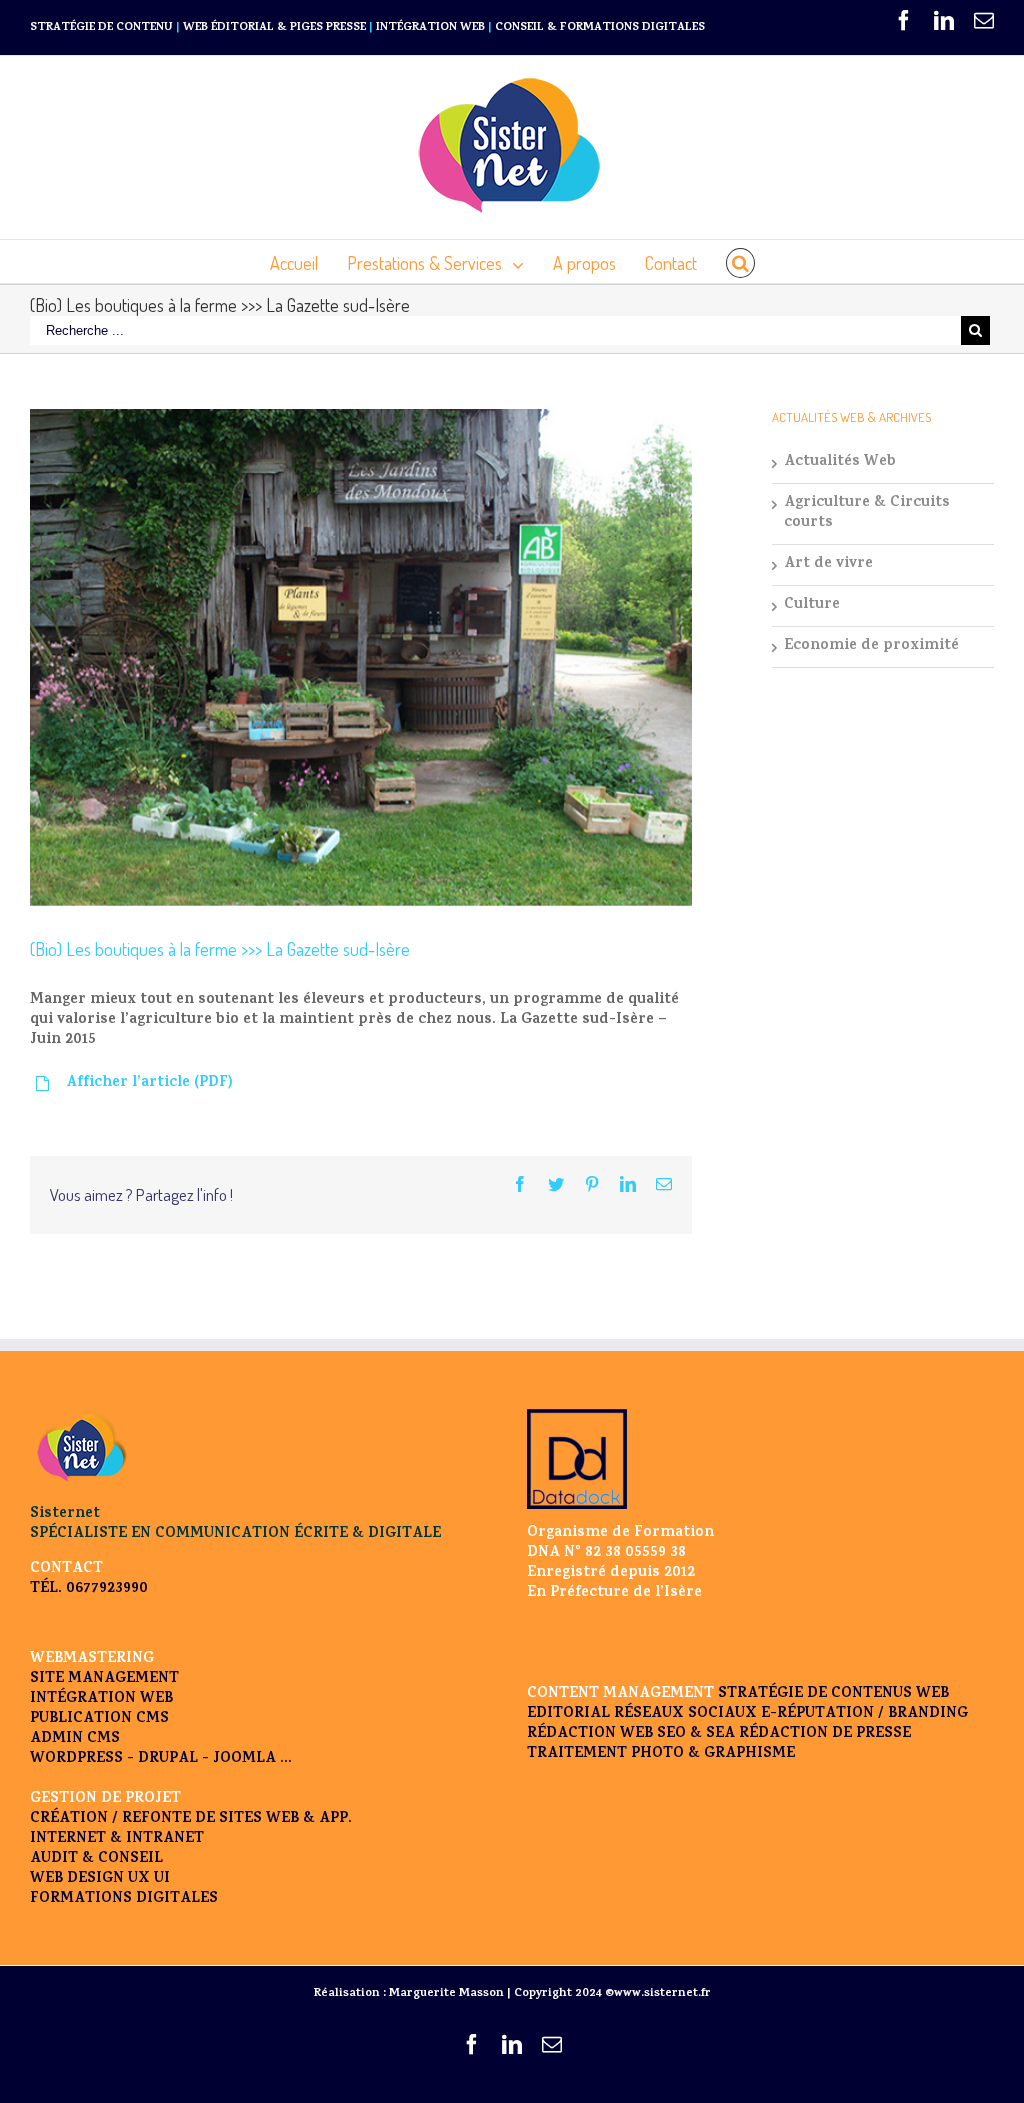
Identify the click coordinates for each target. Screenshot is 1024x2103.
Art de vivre (828, 565)
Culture (812, 606)
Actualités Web (840, 463)
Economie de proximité (871, 647)
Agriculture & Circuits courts (867, 514)
